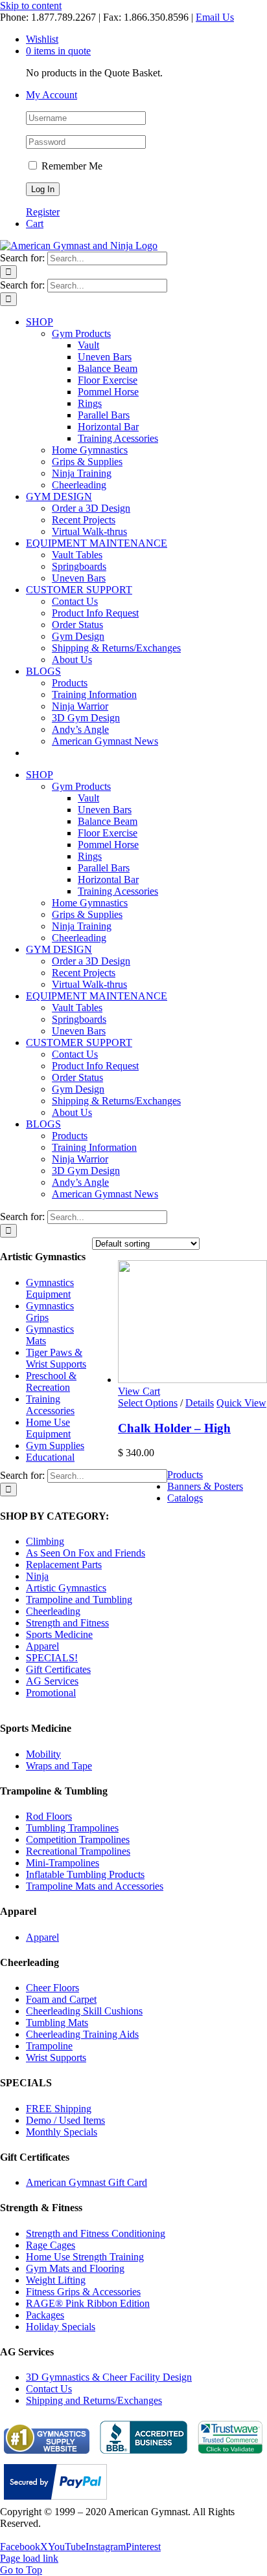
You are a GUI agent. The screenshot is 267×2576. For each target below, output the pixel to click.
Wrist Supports (56, 2058)
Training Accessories (50, 1405)
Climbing (45, 1541)
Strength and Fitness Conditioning (96, 2233)
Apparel (42, 1646)
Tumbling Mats (57, 2023)
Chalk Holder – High (174, 1428)
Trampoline (49, 2046)
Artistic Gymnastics (66, 1588)
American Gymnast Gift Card (87, 2182)
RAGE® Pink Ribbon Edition (88, 2303)
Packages (45, 2315)
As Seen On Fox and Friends (86, 1553)
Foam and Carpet (61, 1999)
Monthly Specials (62, 2132)
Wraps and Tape (59, 1766)
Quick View (241, 1403)
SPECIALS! (52, 1658)
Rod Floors (49, 1816)
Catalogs (185, 1498)
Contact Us (49, 2389)
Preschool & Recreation (51, 1381)
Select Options (148, 1403)
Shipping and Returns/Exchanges (94, 2400)
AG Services (52, 1681)
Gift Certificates (58, 1669)
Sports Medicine (59, 1634)
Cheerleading (53, 1611)
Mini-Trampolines (63, 1863)
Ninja (37, 1576)
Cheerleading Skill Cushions (84, 2011)
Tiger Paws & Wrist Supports (56, 1358)
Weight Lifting (56, 2280)
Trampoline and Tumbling (79, 1599)
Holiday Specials (61, 2327)
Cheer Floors (52, 1988)
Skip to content (31, 5)
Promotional (51, 1693)
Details (200, 1403)
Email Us (215, 17)
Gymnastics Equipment (50, 1288)
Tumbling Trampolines (72, 1828)
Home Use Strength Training (85, 2257)
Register (43, 212)
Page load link (29, 2558)
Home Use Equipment (48, 1428)
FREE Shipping (59, 2109)
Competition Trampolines (78, 1839)
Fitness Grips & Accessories (83, 2292)
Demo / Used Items (65, 2120)
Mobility (43, 1754)
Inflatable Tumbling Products (85, 1874)
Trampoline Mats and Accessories (95, 1886)
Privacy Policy (30, 2535)
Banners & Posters (205, 1486)
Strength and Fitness (67, 1623)
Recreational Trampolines (78, 1851)
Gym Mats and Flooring (75, 2268)
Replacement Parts (64, 1565)
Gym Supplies (55, 1446)
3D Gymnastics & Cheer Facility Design (109, 2377)
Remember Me (71, 166)
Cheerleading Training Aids (82, 2034)
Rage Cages (51, 2245)
